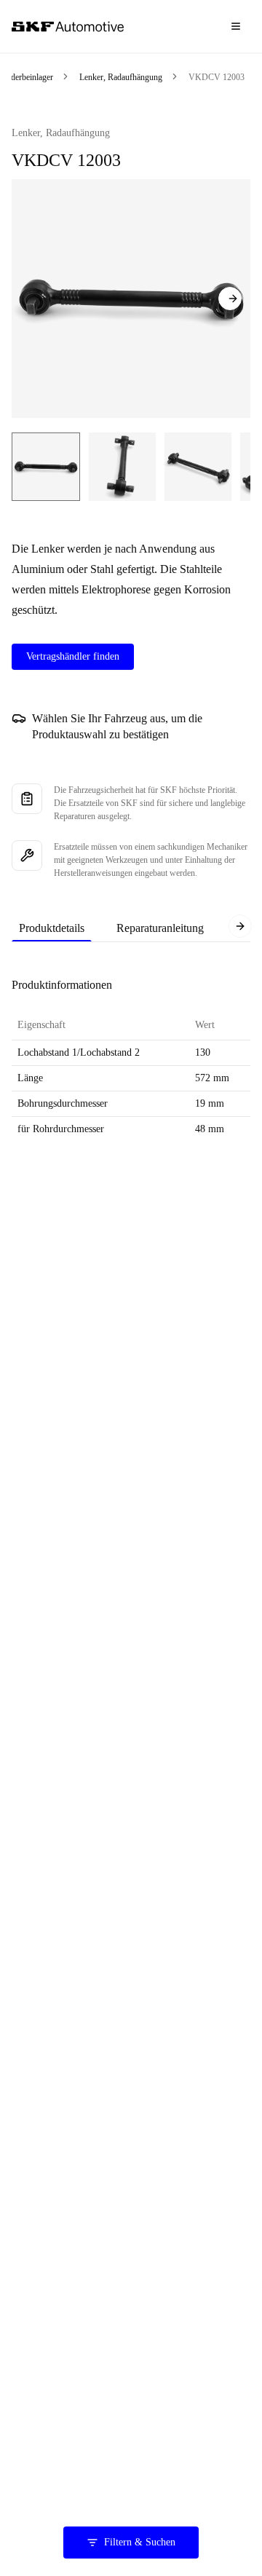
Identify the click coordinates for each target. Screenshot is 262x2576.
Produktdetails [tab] (52, 928)
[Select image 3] (198, 467)
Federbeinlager (28, 77)
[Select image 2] (122, 467)
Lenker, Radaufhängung (121, 77)
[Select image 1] (46, 467)
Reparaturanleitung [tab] (160, 928)
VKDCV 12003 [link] (217, 77)
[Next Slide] (230, 299)
